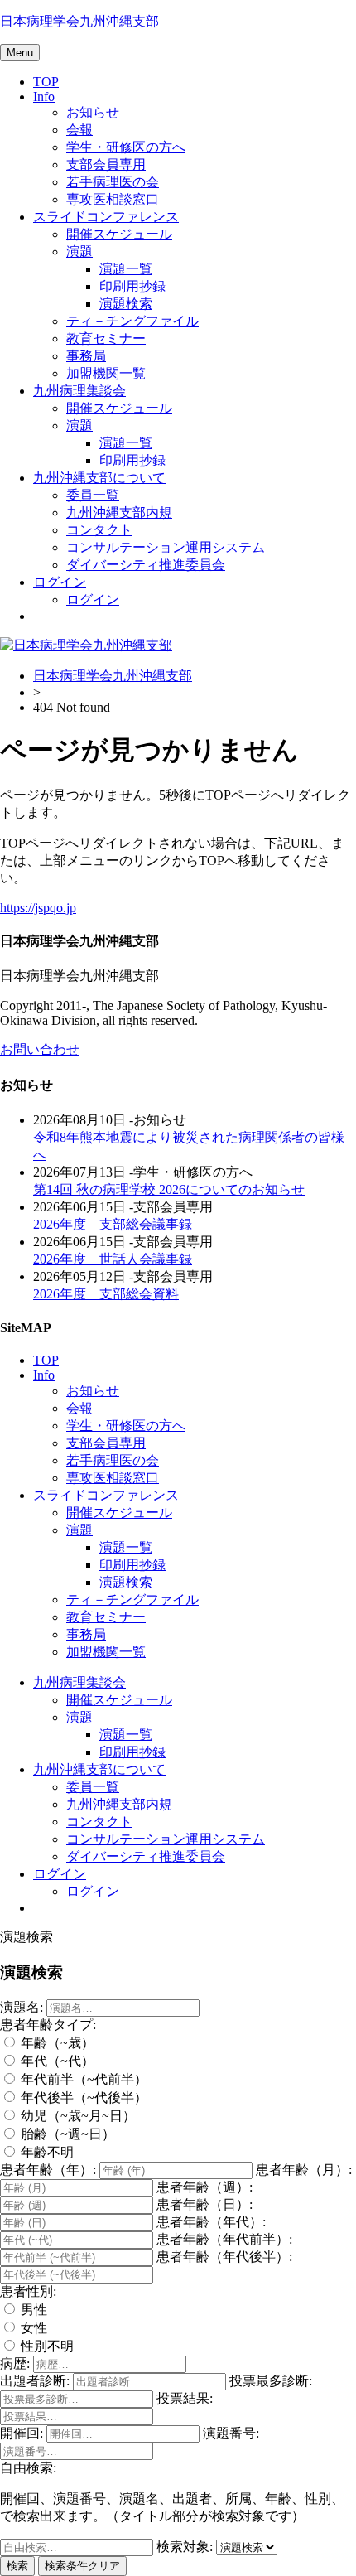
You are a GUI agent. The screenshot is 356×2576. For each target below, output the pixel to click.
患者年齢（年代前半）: (224, 2239)
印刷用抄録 (132, 286)
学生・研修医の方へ (126, 147)
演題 (79, 251)
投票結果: (185, 2398)
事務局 (86, 356)
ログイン (60, 582)
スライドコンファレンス (106, 217)
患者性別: (28, 2291)
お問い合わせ (40, 1049)
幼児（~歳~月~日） (77, 2116)
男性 (32, 2310)
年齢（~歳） (56, 2043)
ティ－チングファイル (132, 321)
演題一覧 (126, 269)
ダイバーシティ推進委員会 (146, 565)
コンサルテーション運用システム (166, 547)
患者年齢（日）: (204, 2204)
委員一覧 (93, 495)
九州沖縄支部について (99, 478)
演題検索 (126, 304)
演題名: (22, 2007)
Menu (20, 53)
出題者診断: (35, 2381)
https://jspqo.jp (38, 908)
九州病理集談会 (79, 391)
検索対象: (185, 2547)
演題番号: (231, 2433)
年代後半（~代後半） (82, 2098)
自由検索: (28, 2468)
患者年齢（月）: (304, 2170)
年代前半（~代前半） (82, 2079)
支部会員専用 (106, 164)
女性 (32, 2328)
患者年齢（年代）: (211, 2222)
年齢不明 (46, 2152)
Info (44, 97)
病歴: (15, 2363)
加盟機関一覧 (106, 373)
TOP (46, 82)
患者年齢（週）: (204, 2187)
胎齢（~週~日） (66, 2134)
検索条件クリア (82, 2566)
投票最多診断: (271, 2381)
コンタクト (99, 530)
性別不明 (46, 2346)
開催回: (22, 2433)
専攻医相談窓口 (113, 199)
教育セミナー (106, 338)
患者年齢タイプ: (48, 2025)
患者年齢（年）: (48, 2170)
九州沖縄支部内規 (119, 512)
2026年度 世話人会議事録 (113, 1259)
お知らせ (93, 112)
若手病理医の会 (113, 182)
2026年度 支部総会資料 (106, 1294)
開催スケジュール (119, 234)
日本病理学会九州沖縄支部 (79, 21)
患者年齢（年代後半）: (224, 2257)
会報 (79, 130)
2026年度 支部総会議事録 (113, 1224)
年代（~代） (56, 2061)
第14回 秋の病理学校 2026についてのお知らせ (169, 1189)
